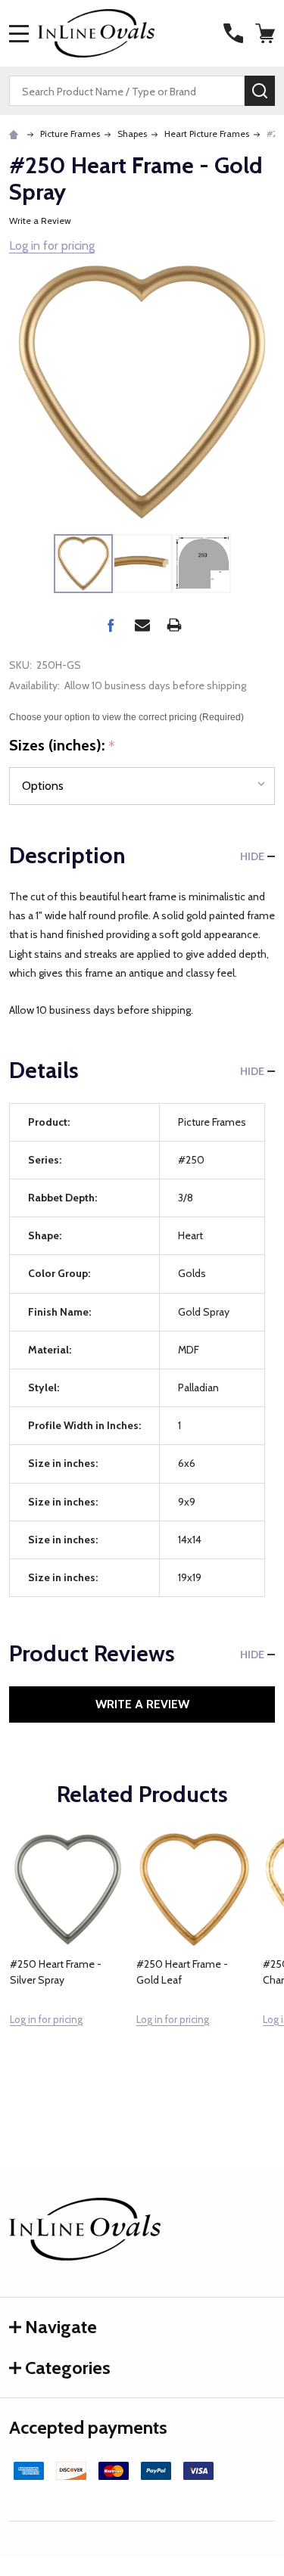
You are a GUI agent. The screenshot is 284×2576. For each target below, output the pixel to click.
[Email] (142, 625)
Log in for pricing (52, 245)
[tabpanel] (68, 1962)
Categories (68, 2368)
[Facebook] (111, 625)
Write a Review (40, 221)
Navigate (61, 2327)
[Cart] (267, 33)
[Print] (174, 625)
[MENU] (19, 33)
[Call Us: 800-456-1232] (233, 33)
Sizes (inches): (62, 746)
